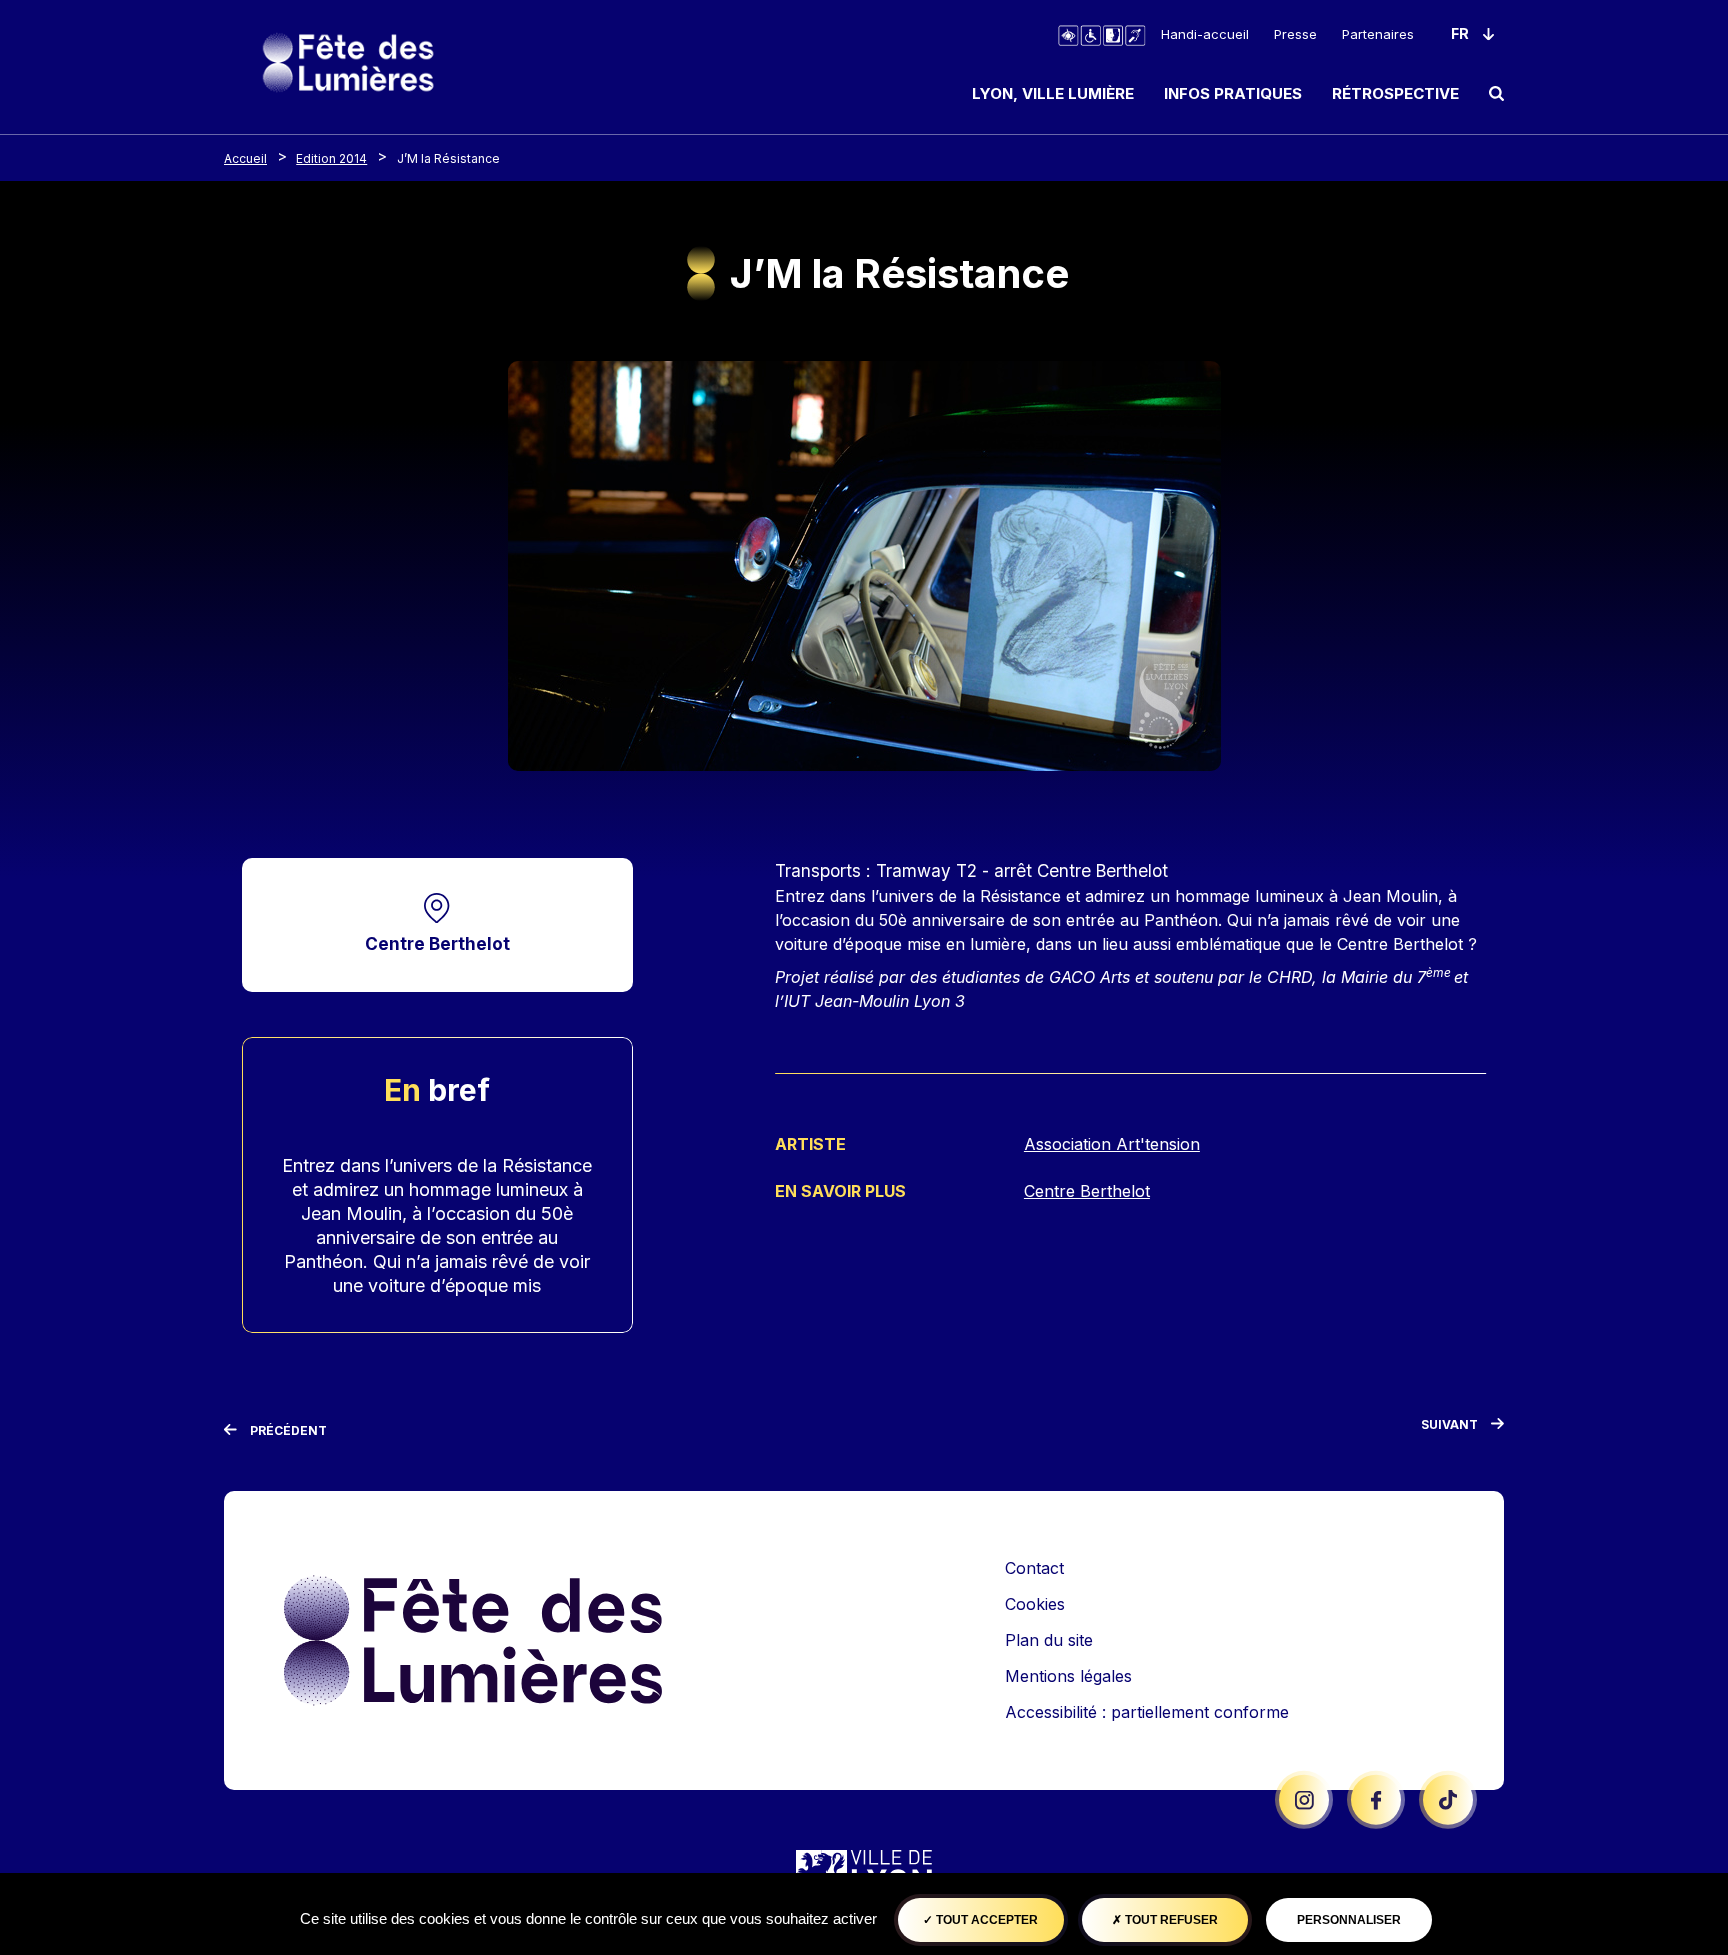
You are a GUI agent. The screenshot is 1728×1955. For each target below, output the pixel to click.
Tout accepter (985, 1920)
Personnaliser (1349, 1920)
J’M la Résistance (448, 158)
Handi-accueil (1205, 34)
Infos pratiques (1233, 93)
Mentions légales (1068, 1676)
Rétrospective (1395, 93)
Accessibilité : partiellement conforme (1147, 1712)
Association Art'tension (1112, 1144)
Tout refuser (1170, 1920)
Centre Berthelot (437, 943)
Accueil (245, 158)
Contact (1034, 1568)
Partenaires (1378, 34)
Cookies (1035, 1604)
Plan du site (1049, 1640)
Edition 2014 (331, 158)
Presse (1295, 34)
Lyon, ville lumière (1053, 93)
